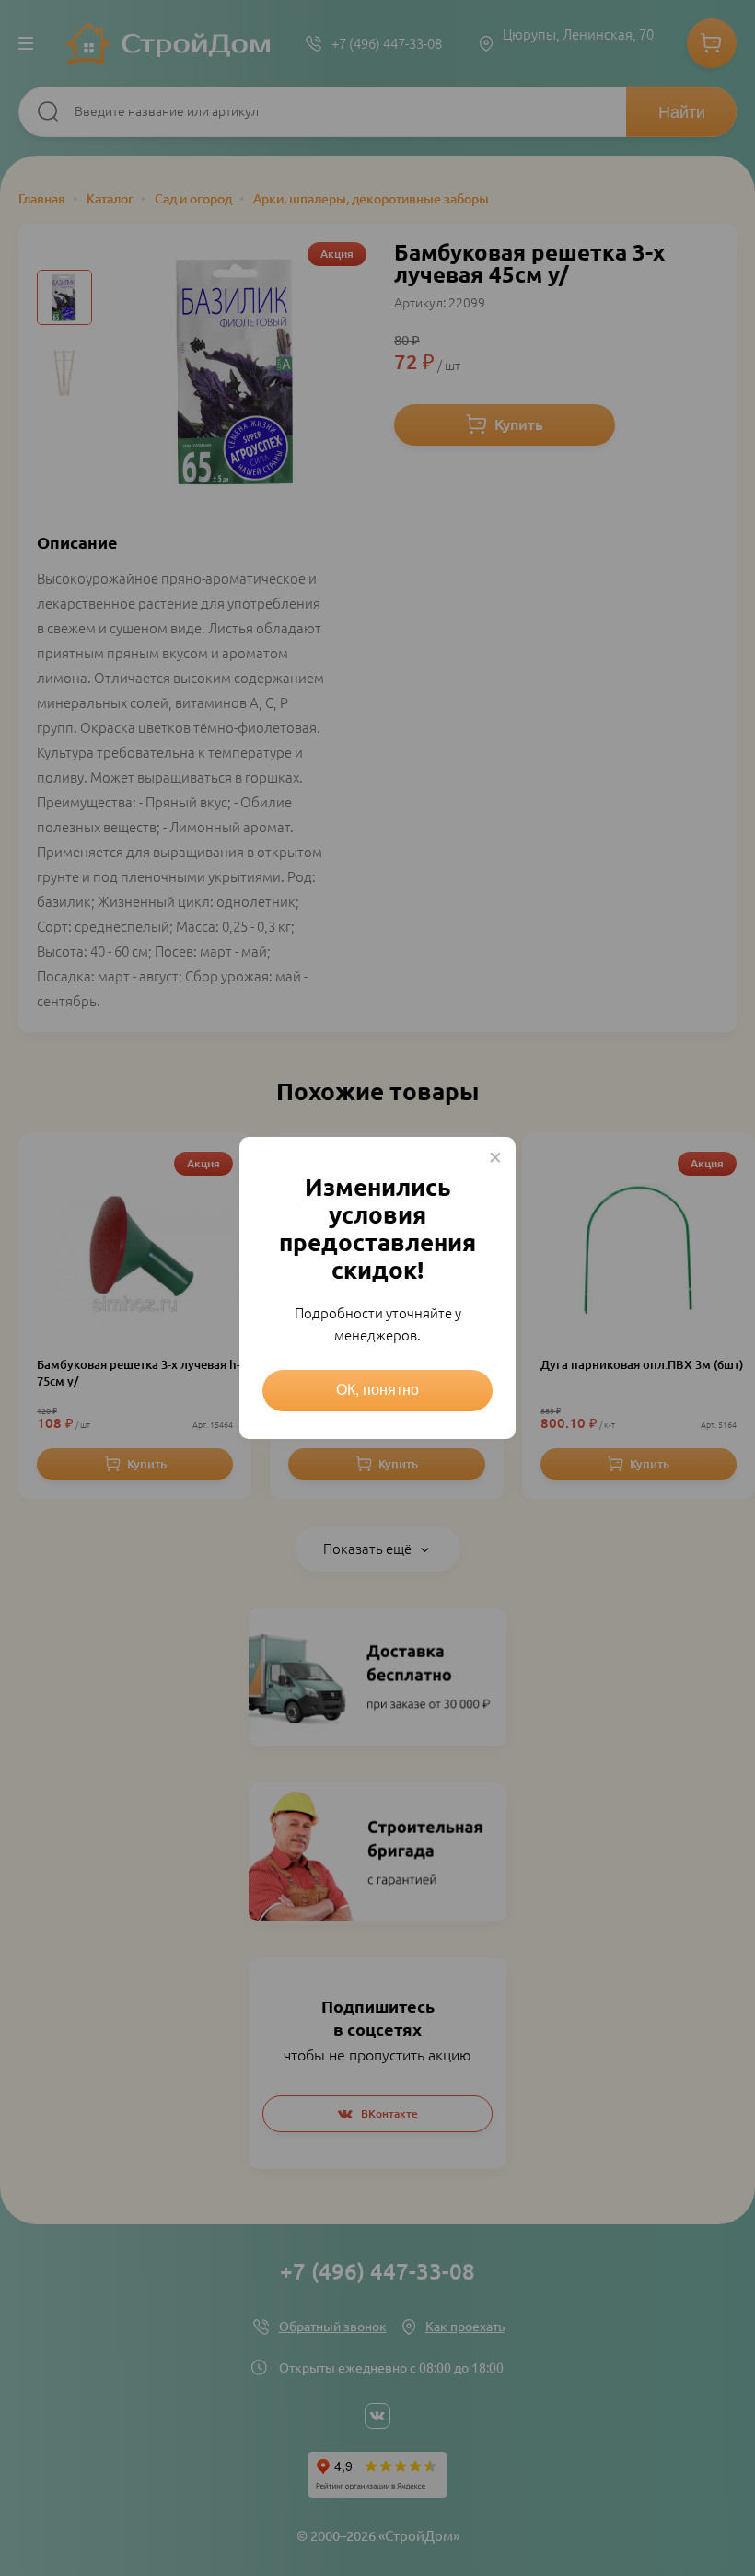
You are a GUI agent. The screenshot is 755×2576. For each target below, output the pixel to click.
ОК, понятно (377, 1390)
